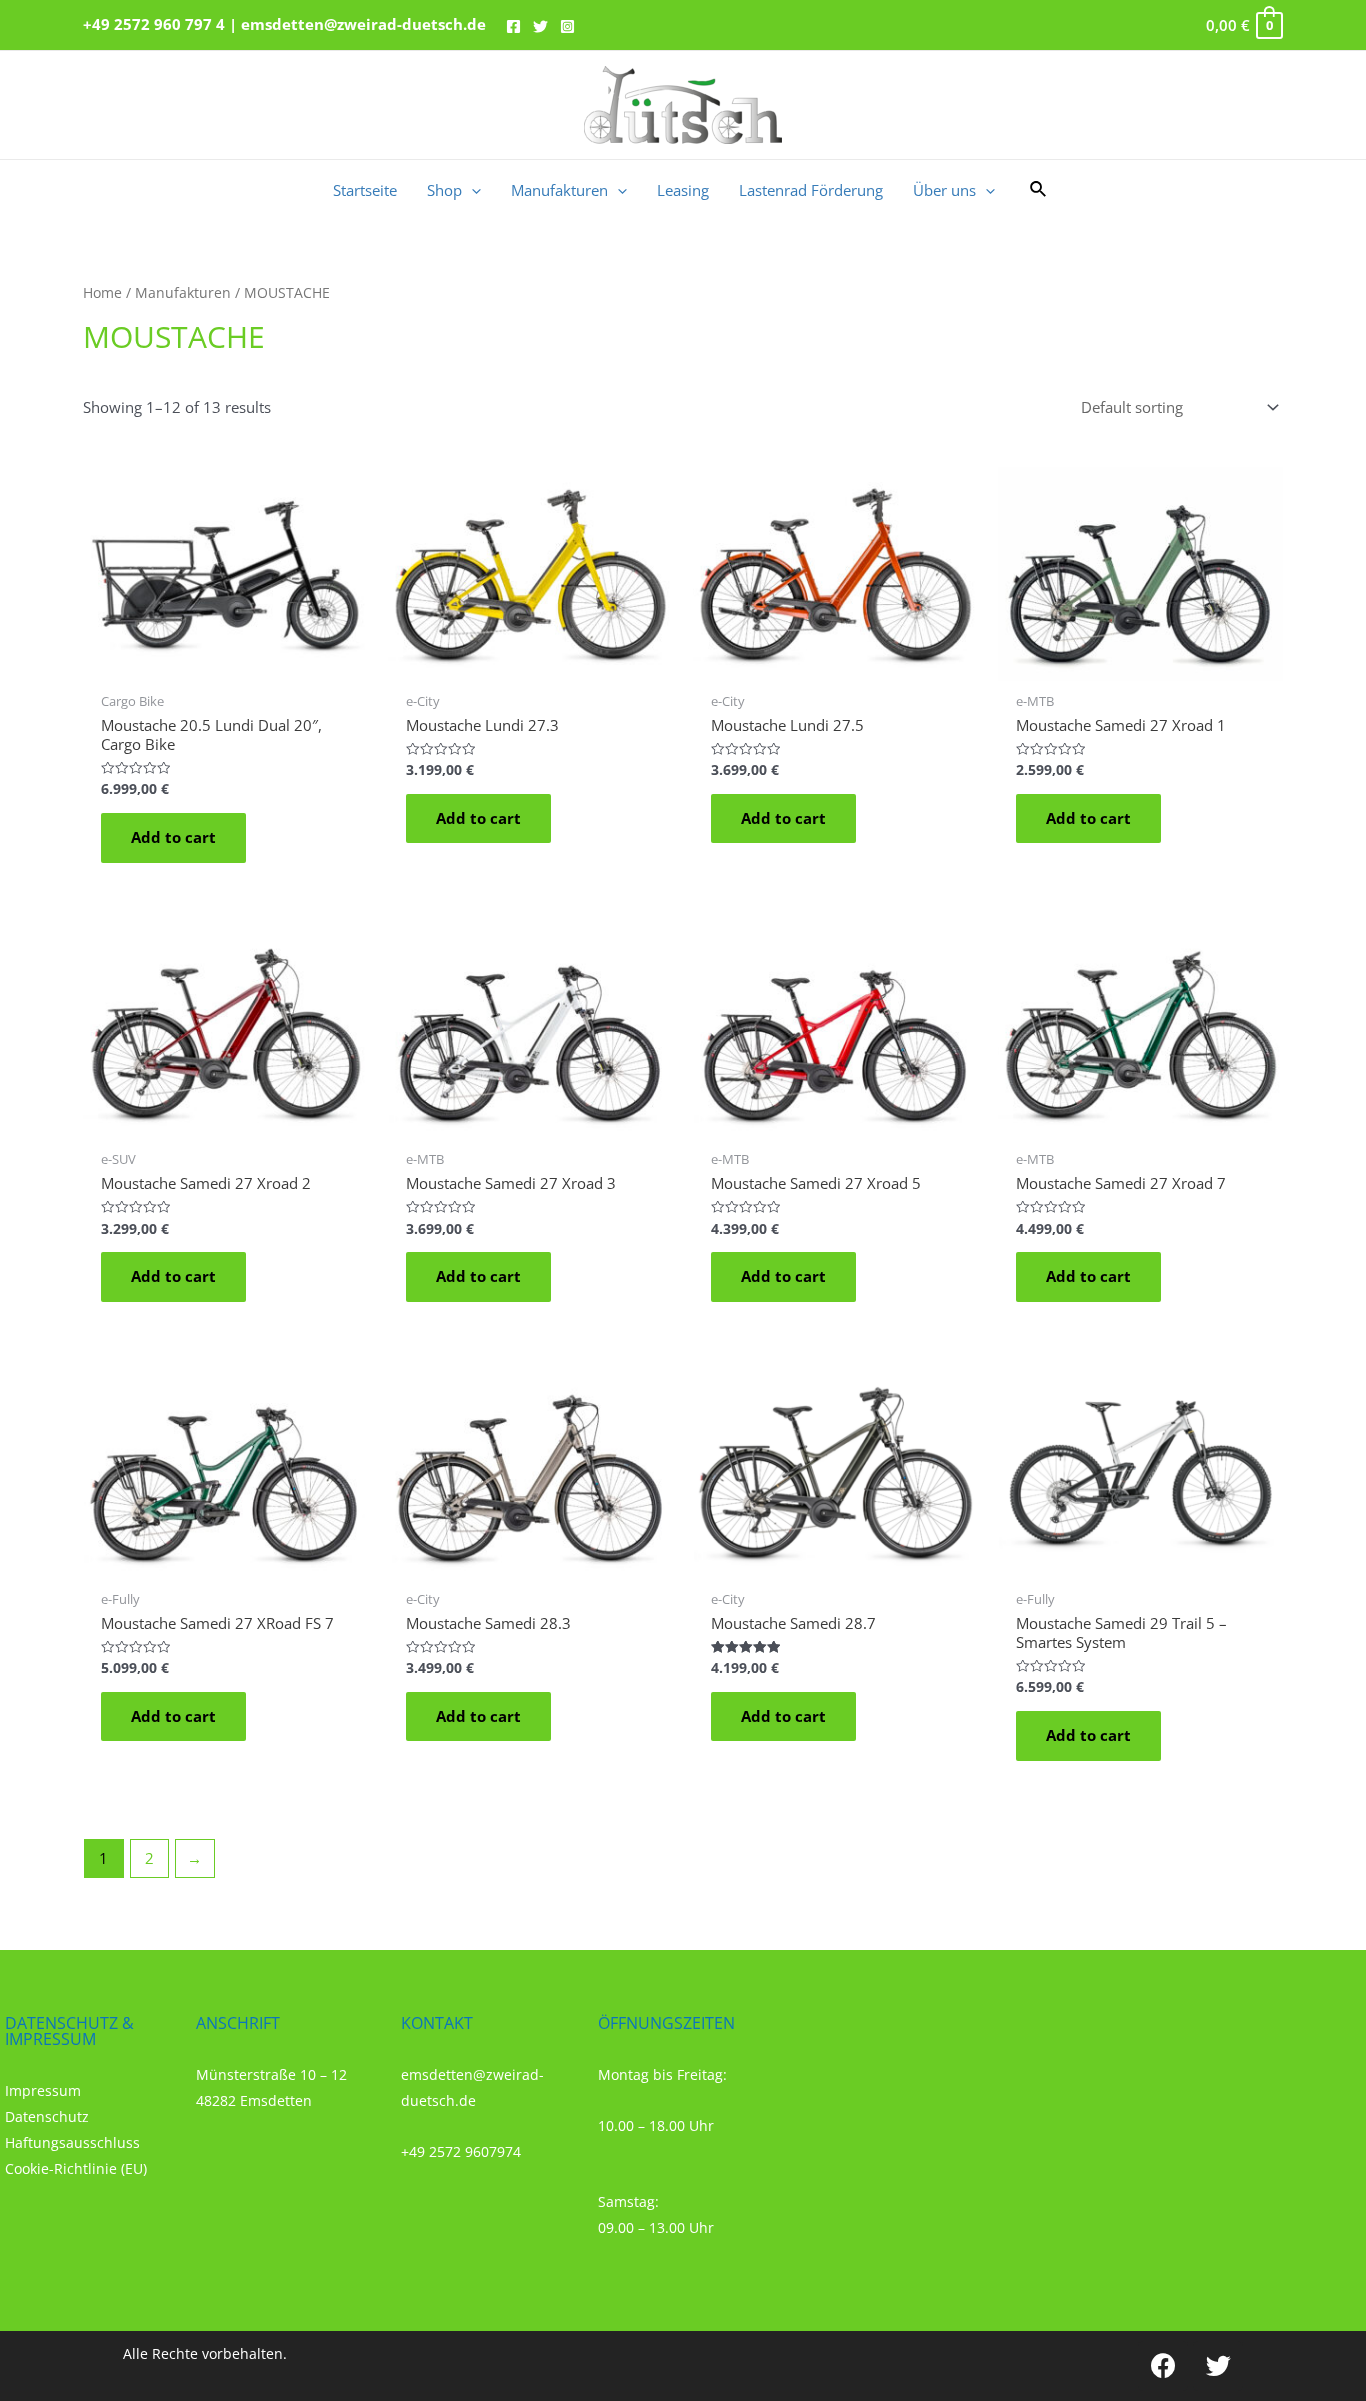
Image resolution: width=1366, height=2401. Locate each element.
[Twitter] (540, 26)
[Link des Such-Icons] (1039, 190)
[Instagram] (567, 26)
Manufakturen (183, 292)
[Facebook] (513, 26)
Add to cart (173, 837)
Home (102, 292)
